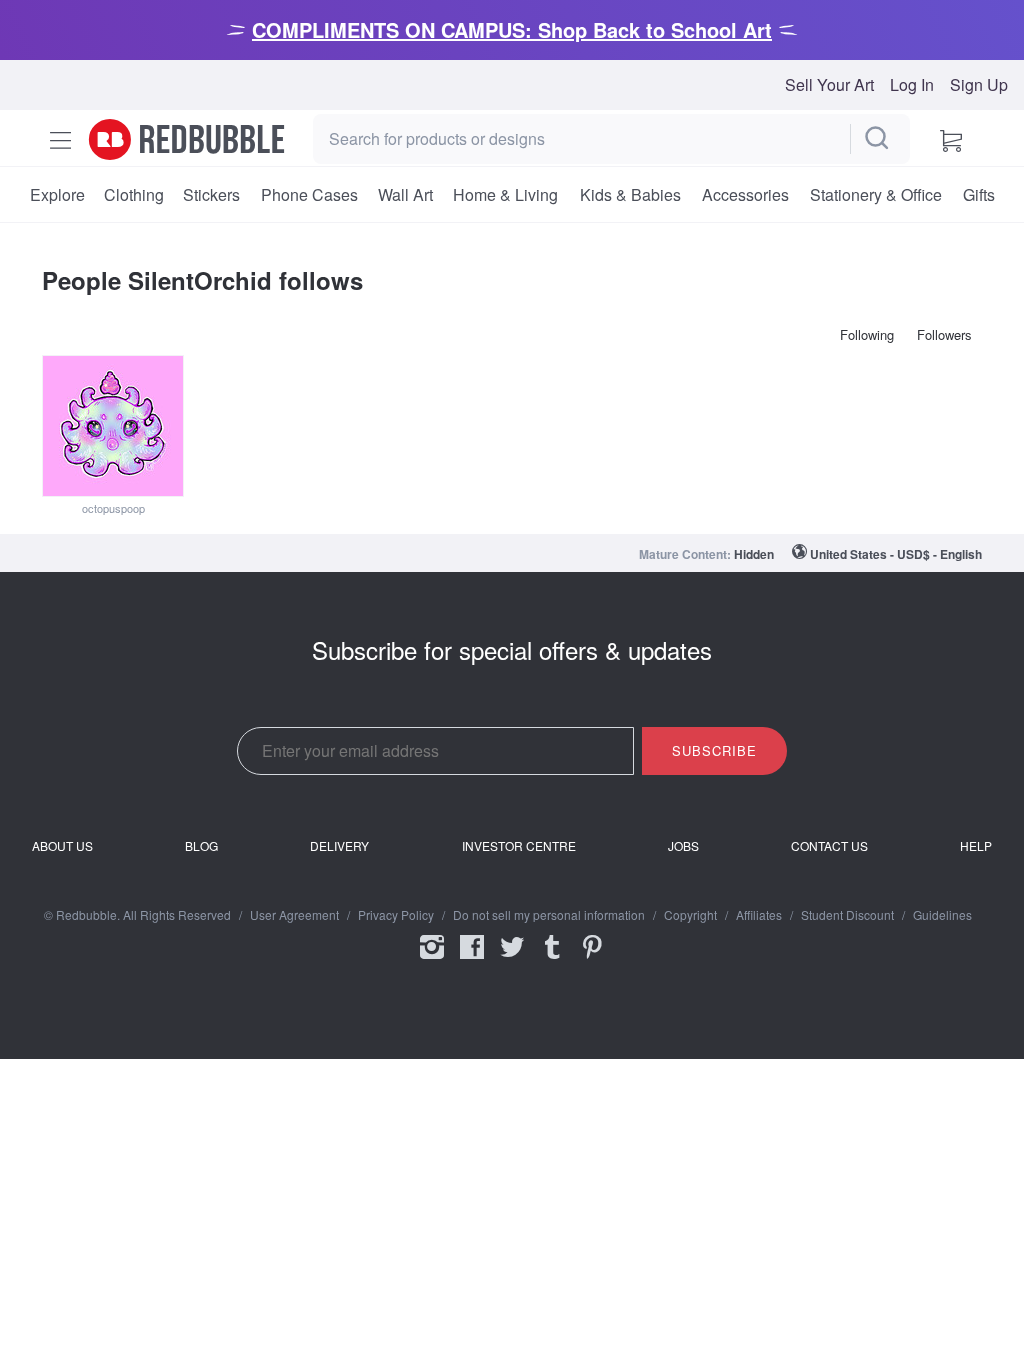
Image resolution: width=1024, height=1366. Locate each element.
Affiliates (759, 915)
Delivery (339, 846)
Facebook (472, 960)
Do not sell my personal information (549, 915)
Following (867, 334)
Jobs (683, 846)
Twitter (512, 960)
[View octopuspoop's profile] (113, 426)
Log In (912, 85)
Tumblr (552, 960)
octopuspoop (113, 508)
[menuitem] (57, 195)
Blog (201, 846)
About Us (62, 846)
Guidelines (942, 915)
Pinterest (592, 960)
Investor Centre (519, 846)
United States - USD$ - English (896, 554)
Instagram (432, 960)
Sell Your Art (829, 85)
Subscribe (714, 750)
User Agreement (294, 915)
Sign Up (979, 85)
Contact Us (829, 846)
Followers (944, 334)
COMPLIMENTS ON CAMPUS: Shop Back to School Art (512, 29)
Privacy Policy (396, 915)
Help (976, 846)
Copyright (690, 915)
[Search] (878, 139)
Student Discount (847, 915)
